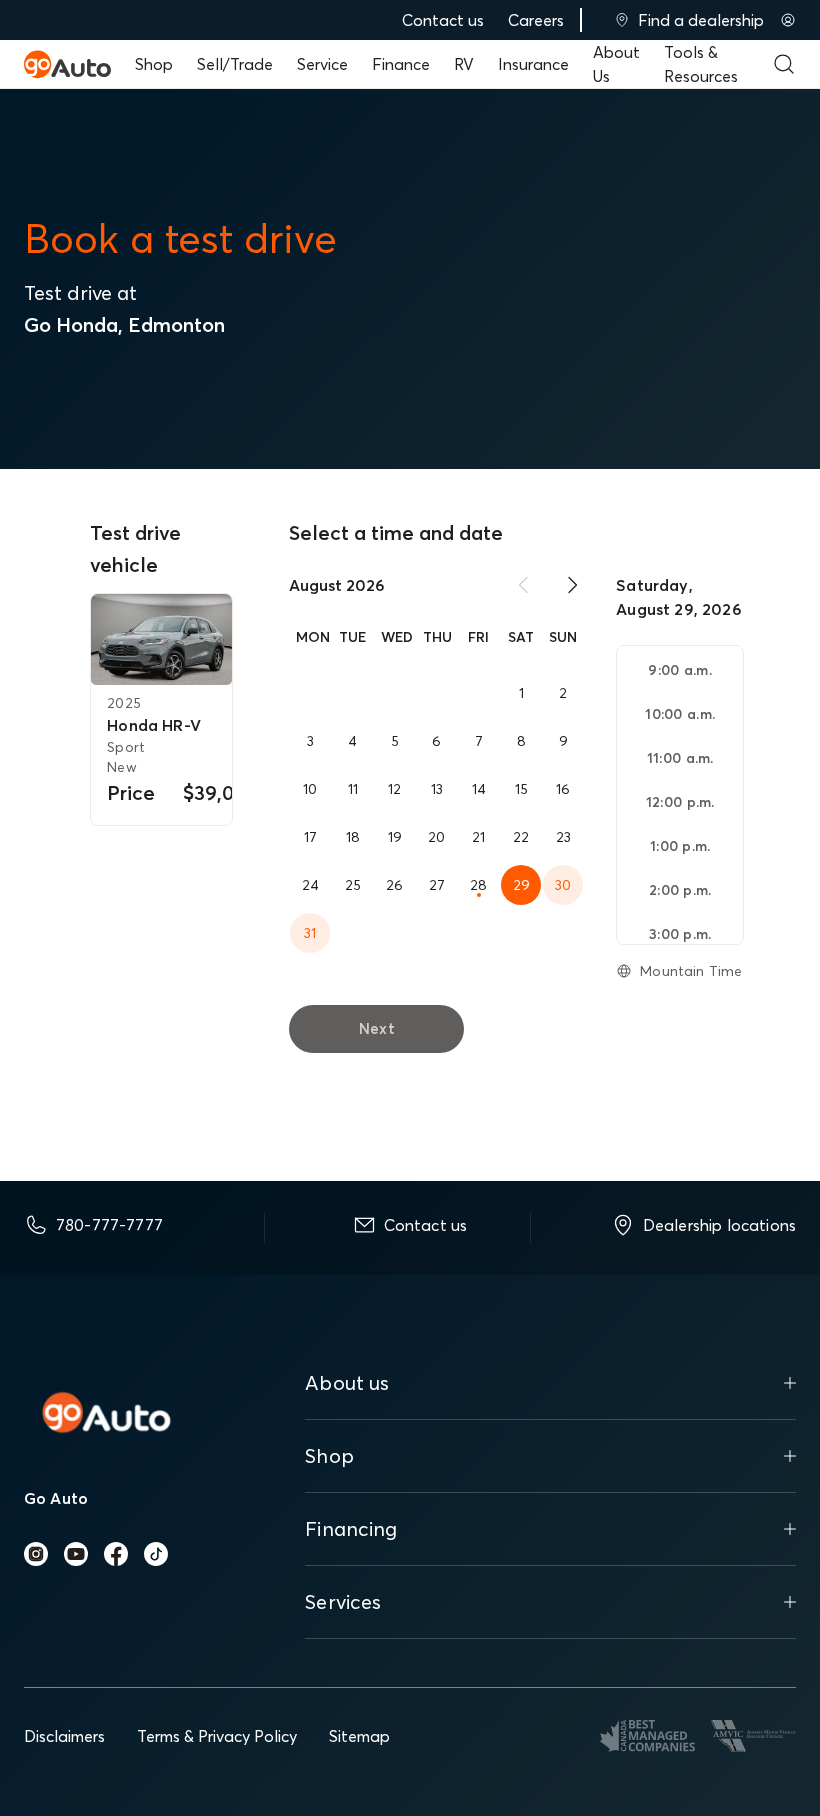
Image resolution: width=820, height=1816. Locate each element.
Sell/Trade (235, 64)
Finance (401, 64)
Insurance (533, 64)
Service (322, 64)
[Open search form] (784, 64)
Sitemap (359, 1736)
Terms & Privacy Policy (217, 1736)
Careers (536, 20)
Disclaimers (64, 1736)
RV (464, 64)
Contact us (443, 20)
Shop (154, 64)
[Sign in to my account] (788, 20)
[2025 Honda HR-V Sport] (161, 639)
